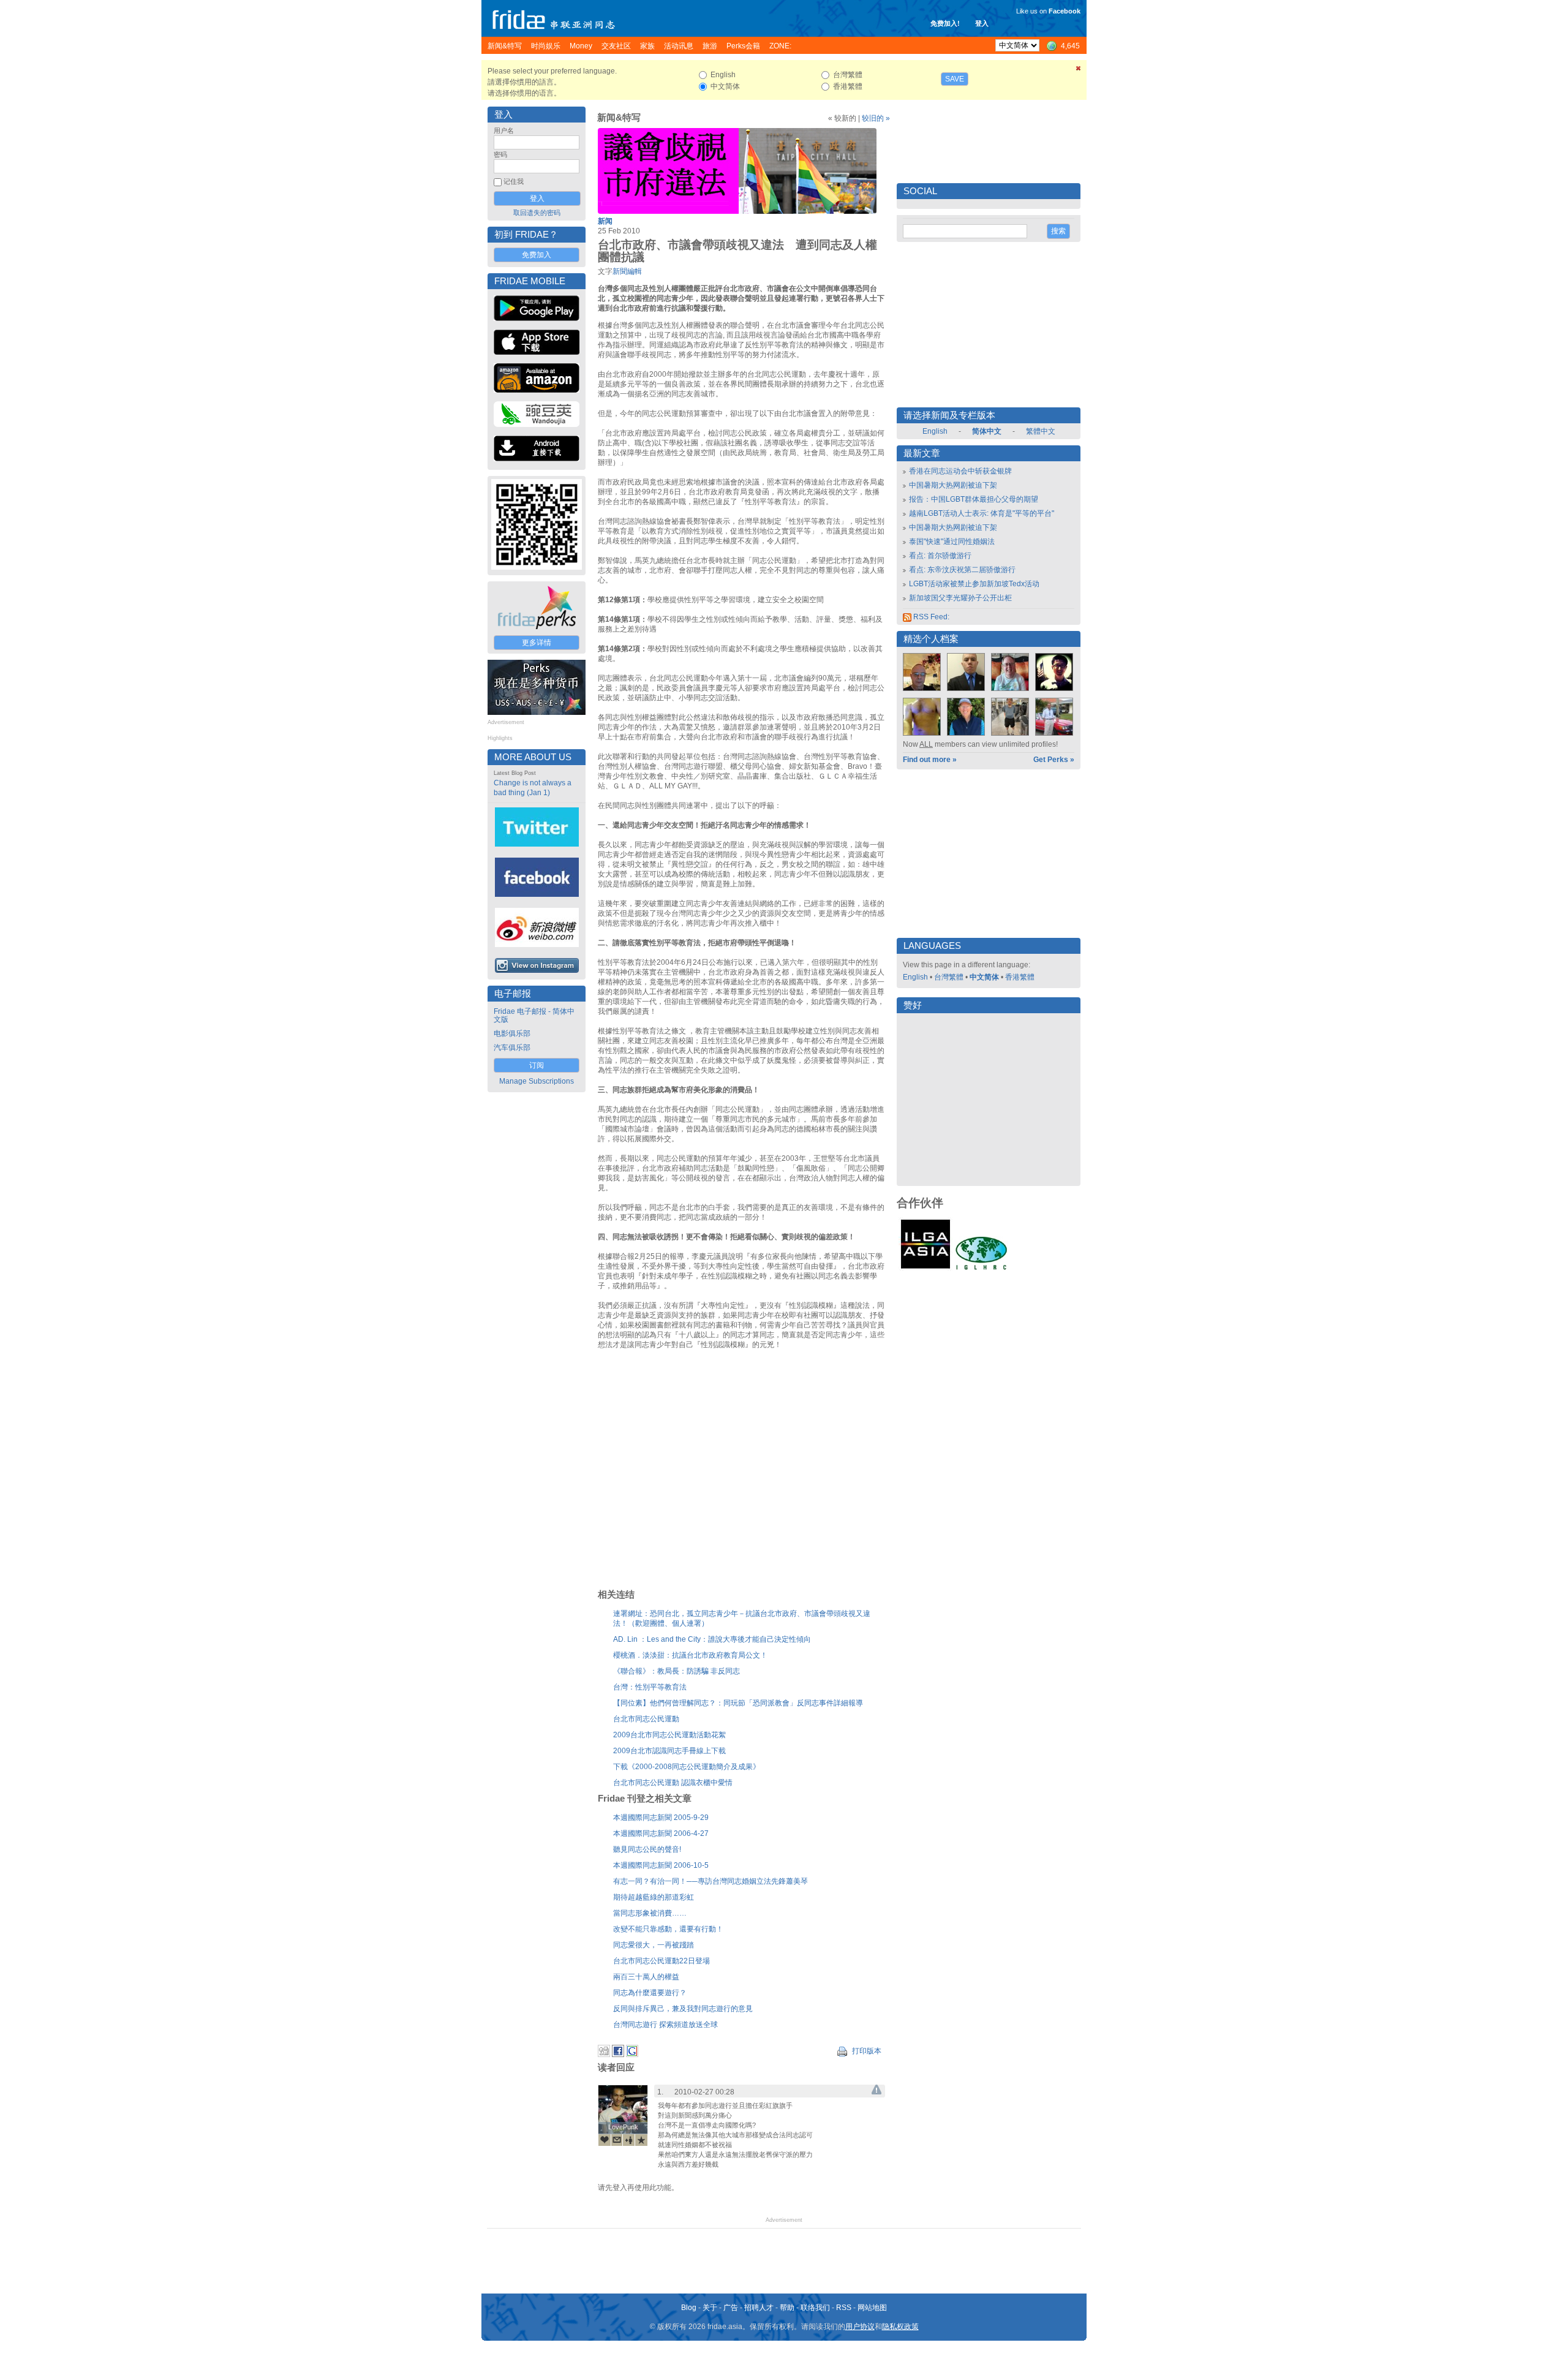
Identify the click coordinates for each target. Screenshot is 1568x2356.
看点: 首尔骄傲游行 (940, 556)
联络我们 (815, 2308)
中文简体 (984, 977)
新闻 (605, 221)
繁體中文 (1041, 431)
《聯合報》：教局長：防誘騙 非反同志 (677, 1671)
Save (955, 79)
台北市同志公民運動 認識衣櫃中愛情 (673, 1783)
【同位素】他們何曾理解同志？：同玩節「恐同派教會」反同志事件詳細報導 (738, 1703)
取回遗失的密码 (537, 213)
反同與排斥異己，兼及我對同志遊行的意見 (683, 2009)
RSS (844, 2308)
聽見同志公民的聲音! (647, 1849)
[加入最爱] (641, 2140)
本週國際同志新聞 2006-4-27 (661, 1833)
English (935, 431)
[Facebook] (618, 2055)
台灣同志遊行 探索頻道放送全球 (665, 2025)
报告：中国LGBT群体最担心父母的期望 (974, 499)
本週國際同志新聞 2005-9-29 (661, 1818)
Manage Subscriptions (537, 1081)
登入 (982, 23)
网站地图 (872, 2308)
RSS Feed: (930, 617)
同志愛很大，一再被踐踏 (654, 1945)
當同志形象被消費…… (650, 1913)
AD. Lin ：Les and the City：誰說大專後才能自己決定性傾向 (712, 1639)
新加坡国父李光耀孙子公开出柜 (960, 598)
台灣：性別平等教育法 (650, 1687)
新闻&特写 (619, 118)
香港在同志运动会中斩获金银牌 (960, 471)
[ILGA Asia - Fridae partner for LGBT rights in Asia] (925, 1269)
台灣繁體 (949, 977)
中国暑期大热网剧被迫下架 (953, 485)
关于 (710, 2308)
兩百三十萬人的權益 (646, 1977)
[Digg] (604, 2055)
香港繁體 (1020, 977)
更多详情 (537, 643)
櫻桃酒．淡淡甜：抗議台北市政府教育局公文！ (690, 1655)
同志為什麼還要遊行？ (650, 1993)
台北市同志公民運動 (646, 1719)
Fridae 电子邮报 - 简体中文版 (534, 1015)
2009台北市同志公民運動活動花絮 (669, 1735)
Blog (689, 2308)
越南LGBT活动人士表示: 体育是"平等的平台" (982, 513)
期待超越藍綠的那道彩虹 (654, 1897)
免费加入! (945, 23)
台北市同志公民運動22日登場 (661, 1961)
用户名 (504, 130)
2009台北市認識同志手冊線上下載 (669, 1751)
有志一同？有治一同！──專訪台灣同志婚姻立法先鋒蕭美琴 (710, 1881)
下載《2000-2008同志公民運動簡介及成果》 (687, 1767)
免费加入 (537, 255)
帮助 (787, 2308)
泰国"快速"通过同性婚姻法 (952, 542)
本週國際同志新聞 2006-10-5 (661, 1865)
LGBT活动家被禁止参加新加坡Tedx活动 (974, 584)
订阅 (537, 1065)
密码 (500, 154)
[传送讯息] (617, 2140)
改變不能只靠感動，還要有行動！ (668, 1929)
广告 (731, 2308)
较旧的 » (876, 118)
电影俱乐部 (512, 1033)
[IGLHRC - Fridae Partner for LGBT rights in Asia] (981, 1269)
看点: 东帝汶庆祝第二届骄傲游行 (962, 570)
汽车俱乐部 (512, 1048)
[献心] (605, 2140)
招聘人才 (759, 2308)
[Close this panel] (1079, 70)
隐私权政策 (900, 2327)
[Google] (632, 2055)
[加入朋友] (629, 2140)
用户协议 (860, 2327)
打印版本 (866, 2051)
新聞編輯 (627, 271)
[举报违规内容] (876, 2092)
